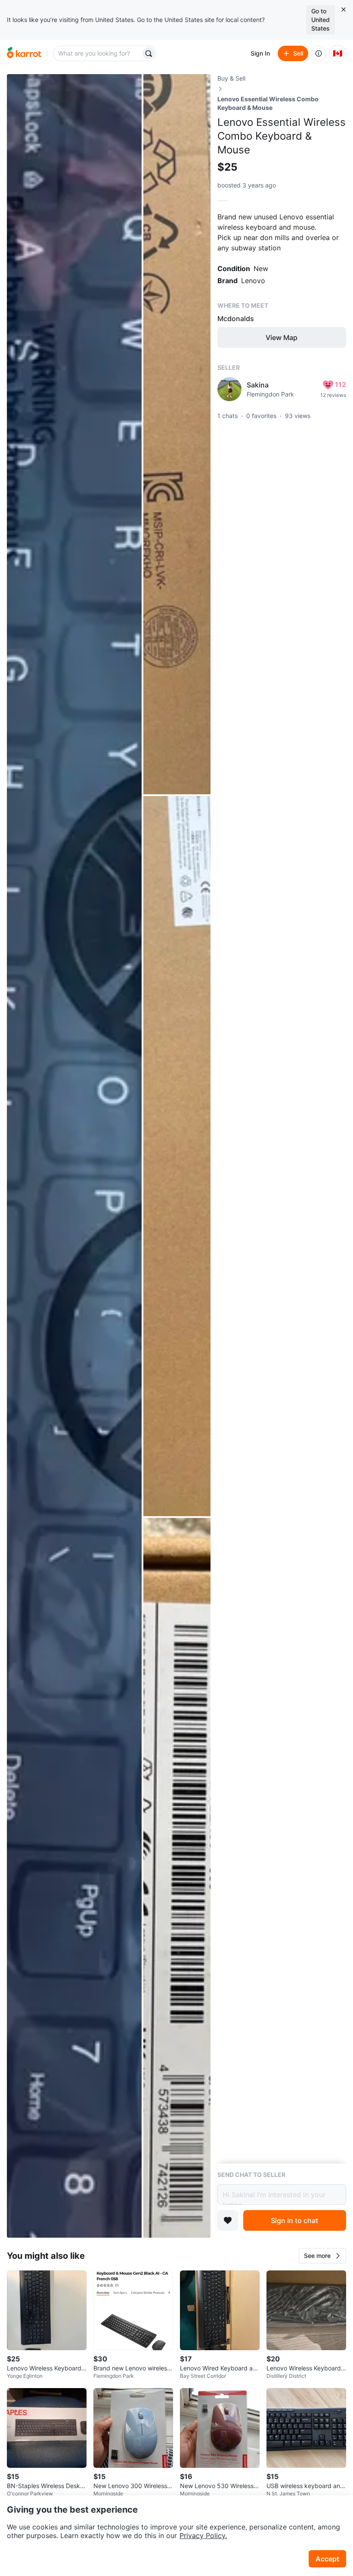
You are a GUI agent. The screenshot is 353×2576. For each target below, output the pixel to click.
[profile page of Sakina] (229, 389)
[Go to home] (24, 53)
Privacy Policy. (203, 2535)
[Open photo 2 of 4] (177, 434)
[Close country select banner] (344, 9)
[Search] (149, 53)
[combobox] (98, 53)
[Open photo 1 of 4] (74, 1156)
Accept (327, 2559)
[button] (322, 2256)
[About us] (319, 53)
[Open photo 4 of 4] (177, 1878)
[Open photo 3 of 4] (177, 1156)
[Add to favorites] (228, 2220)
